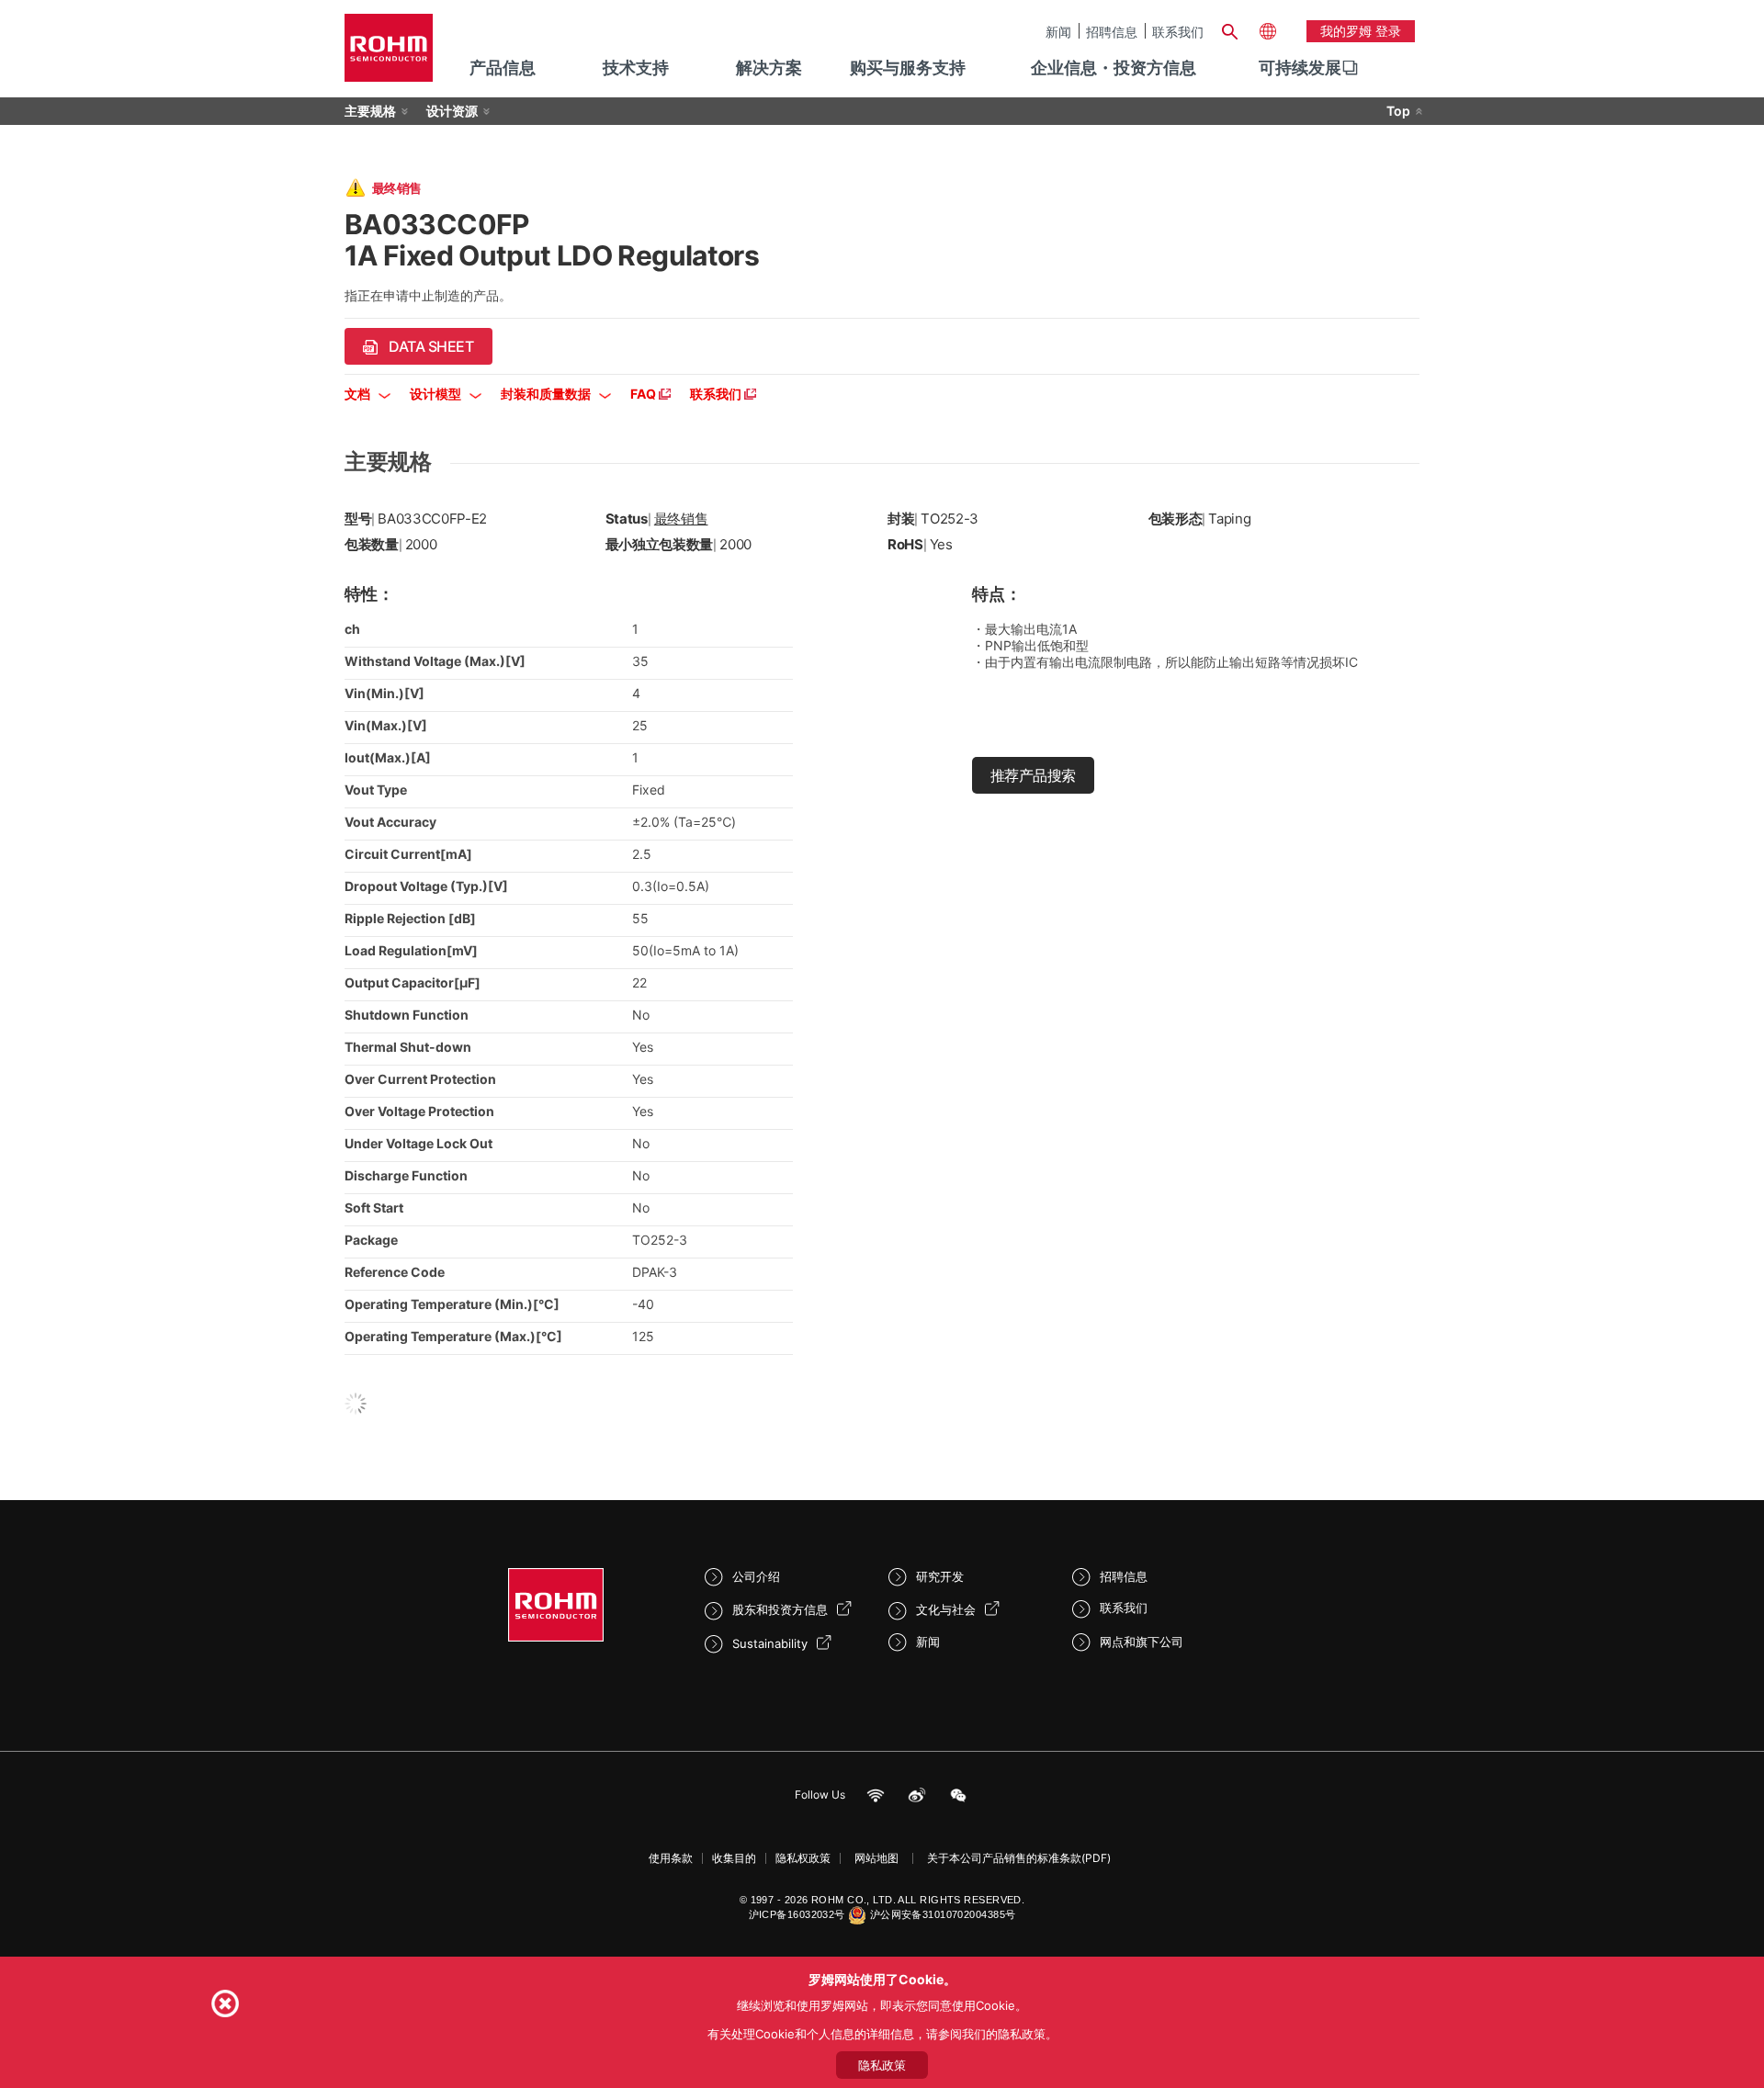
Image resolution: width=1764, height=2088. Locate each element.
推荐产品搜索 (1033, 775)
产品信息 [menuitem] (503, 68)
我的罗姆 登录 (1361, 31)
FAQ (645, 394)
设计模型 (437, 394)
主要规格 (370, 111)
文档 (359, 394)
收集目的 (734, 1858)
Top (1398, 111)
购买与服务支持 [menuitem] (908, 68)
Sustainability (770, 1643)
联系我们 (1178, 31)
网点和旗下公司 (1142, 1642)
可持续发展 (1300, 68)
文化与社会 (946, 1609)
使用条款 (671, 1858)
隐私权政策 (803, 1858)
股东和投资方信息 (780, 1609)
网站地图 (876, 1858)
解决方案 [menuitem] (769, 68)
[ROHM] (389, 54)
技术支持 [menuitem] (636, 68)
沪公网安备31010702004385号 (943, 1914)
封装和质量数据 (547, 394)
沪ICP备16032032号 (797, 1914)
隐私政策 (882, 2065)
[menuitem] (1300, 68)
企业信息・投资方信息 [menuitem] (1114, 68)
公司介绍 (756, 1576)
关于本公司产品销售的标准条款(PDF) (1019, 1858)
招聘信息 (1112, 31)
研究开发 (940, 1576)
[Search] (1229, 29)
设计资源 (452, 111)
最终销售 (681, 519)
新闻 (1058, 31)
